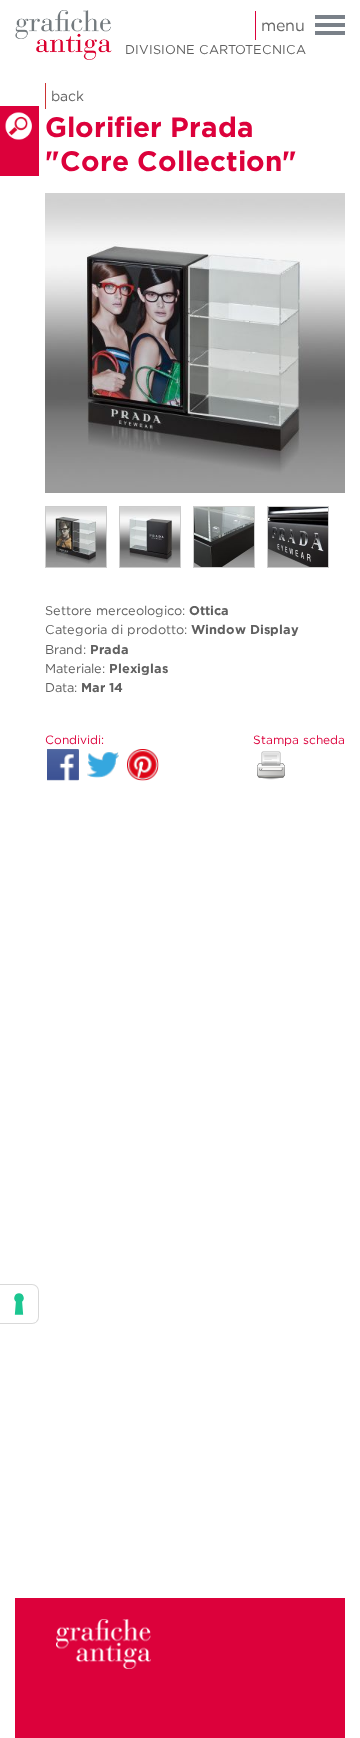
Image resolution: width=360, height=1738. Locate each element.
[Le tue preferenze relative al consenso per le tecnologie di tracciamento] (19, 1304)
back (67, 96)
